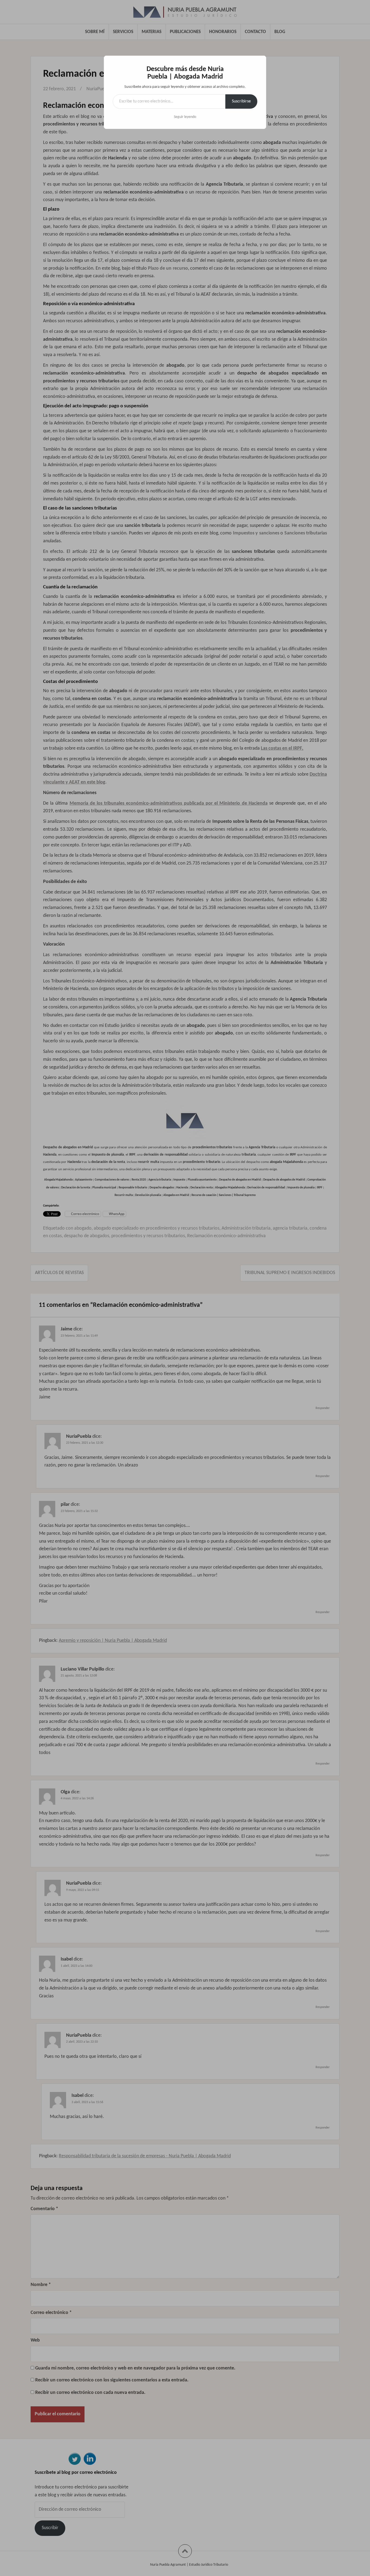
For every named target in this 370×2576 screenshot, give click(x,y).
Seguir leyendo (185, 117)
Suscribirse (241, 101)
